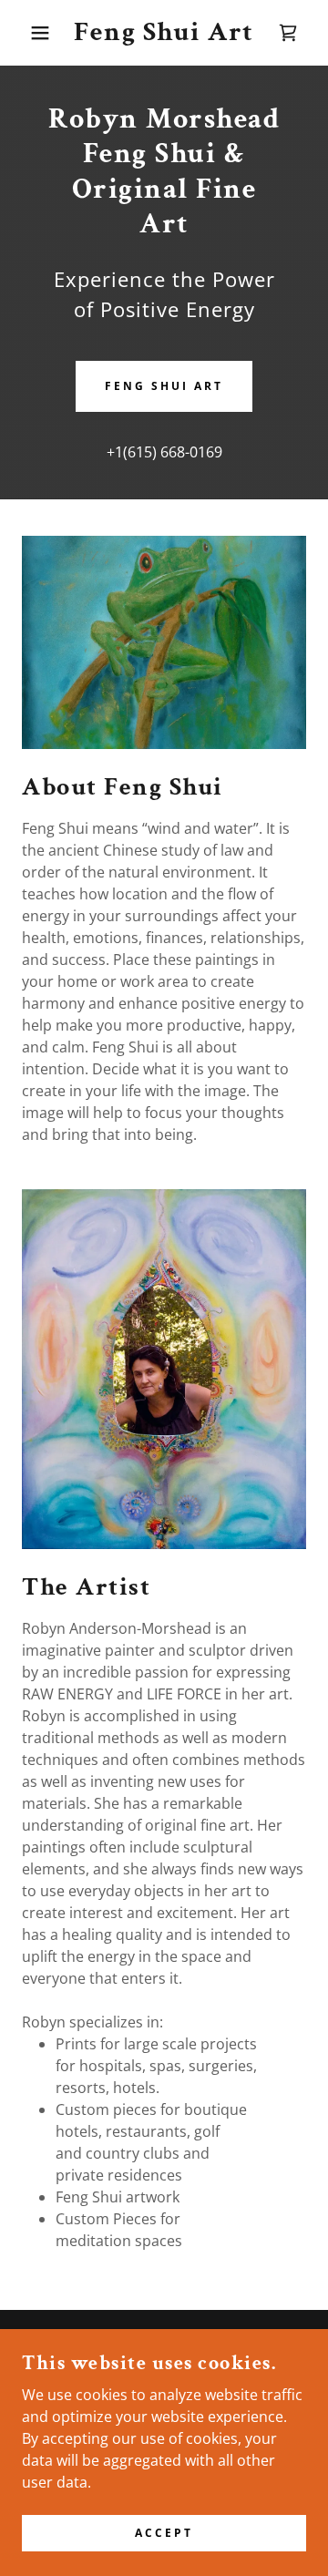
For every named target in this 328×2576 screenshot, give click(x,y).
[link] (164, 33)
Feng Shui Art (164, 386)
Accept (164, 2533)
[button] (26, 33)
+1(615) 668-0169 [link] (164, 452)
